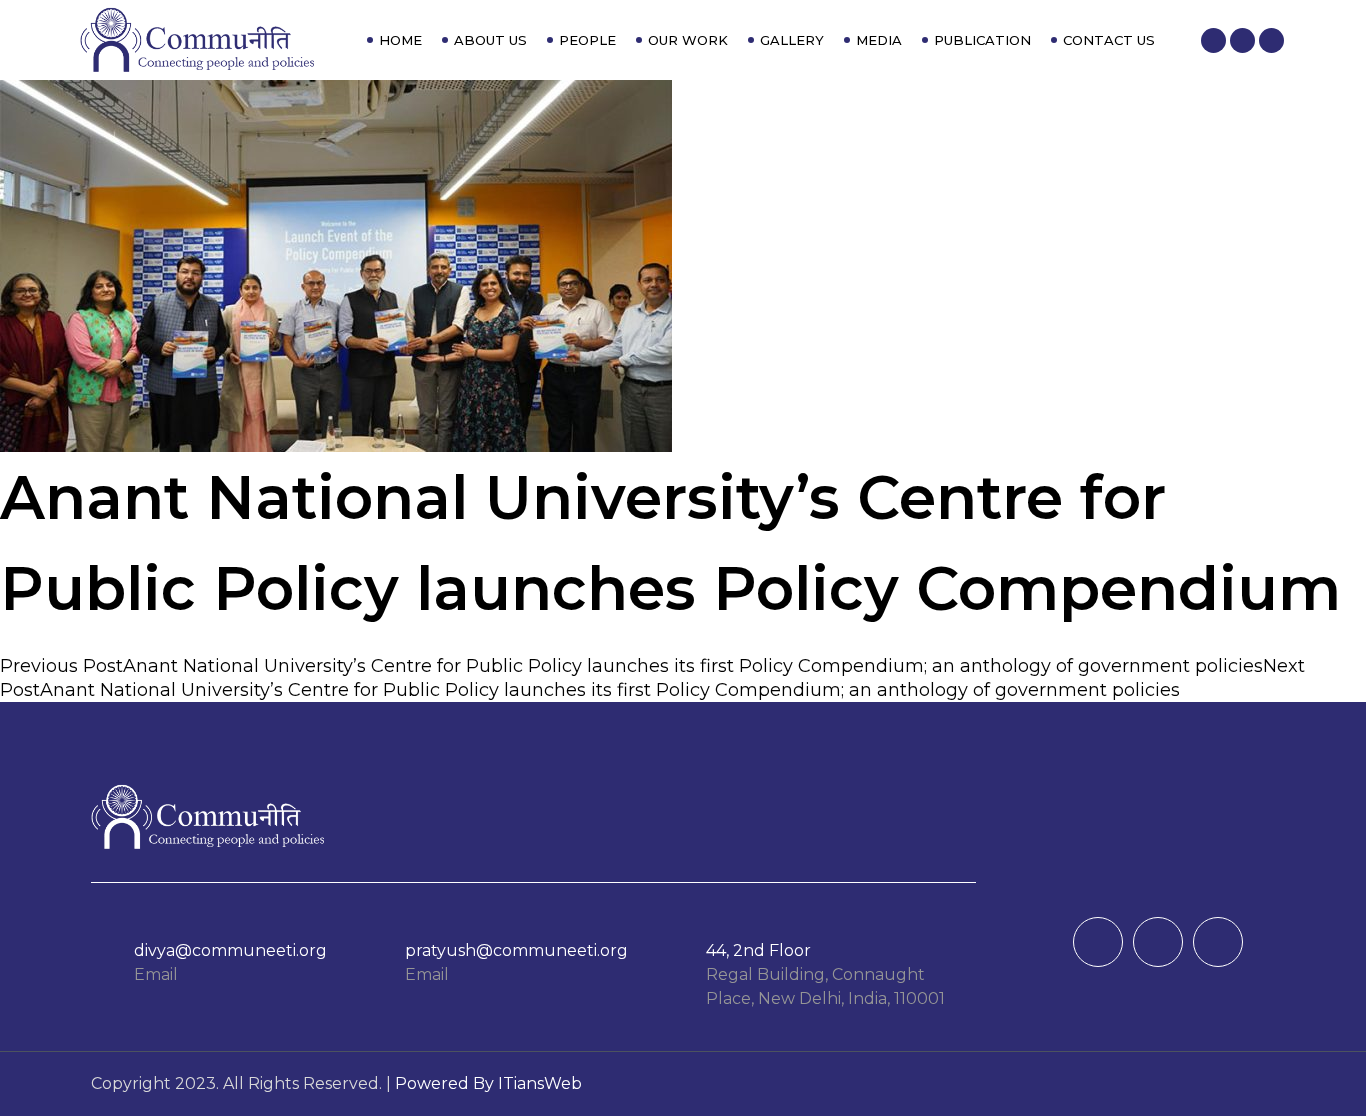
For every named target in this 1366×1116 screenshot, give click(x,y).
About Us (490, 40)
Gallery (792, 40)
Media (879, 40)
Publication (982, 40)
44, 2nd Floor (758, 950)
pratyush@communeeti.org (516, 950)
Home (400, 40)
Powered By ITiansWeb (488, 1083)
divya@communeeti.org (230, 950)
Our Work (688, 40)
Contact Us (1109, 40)
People (587, 40)
